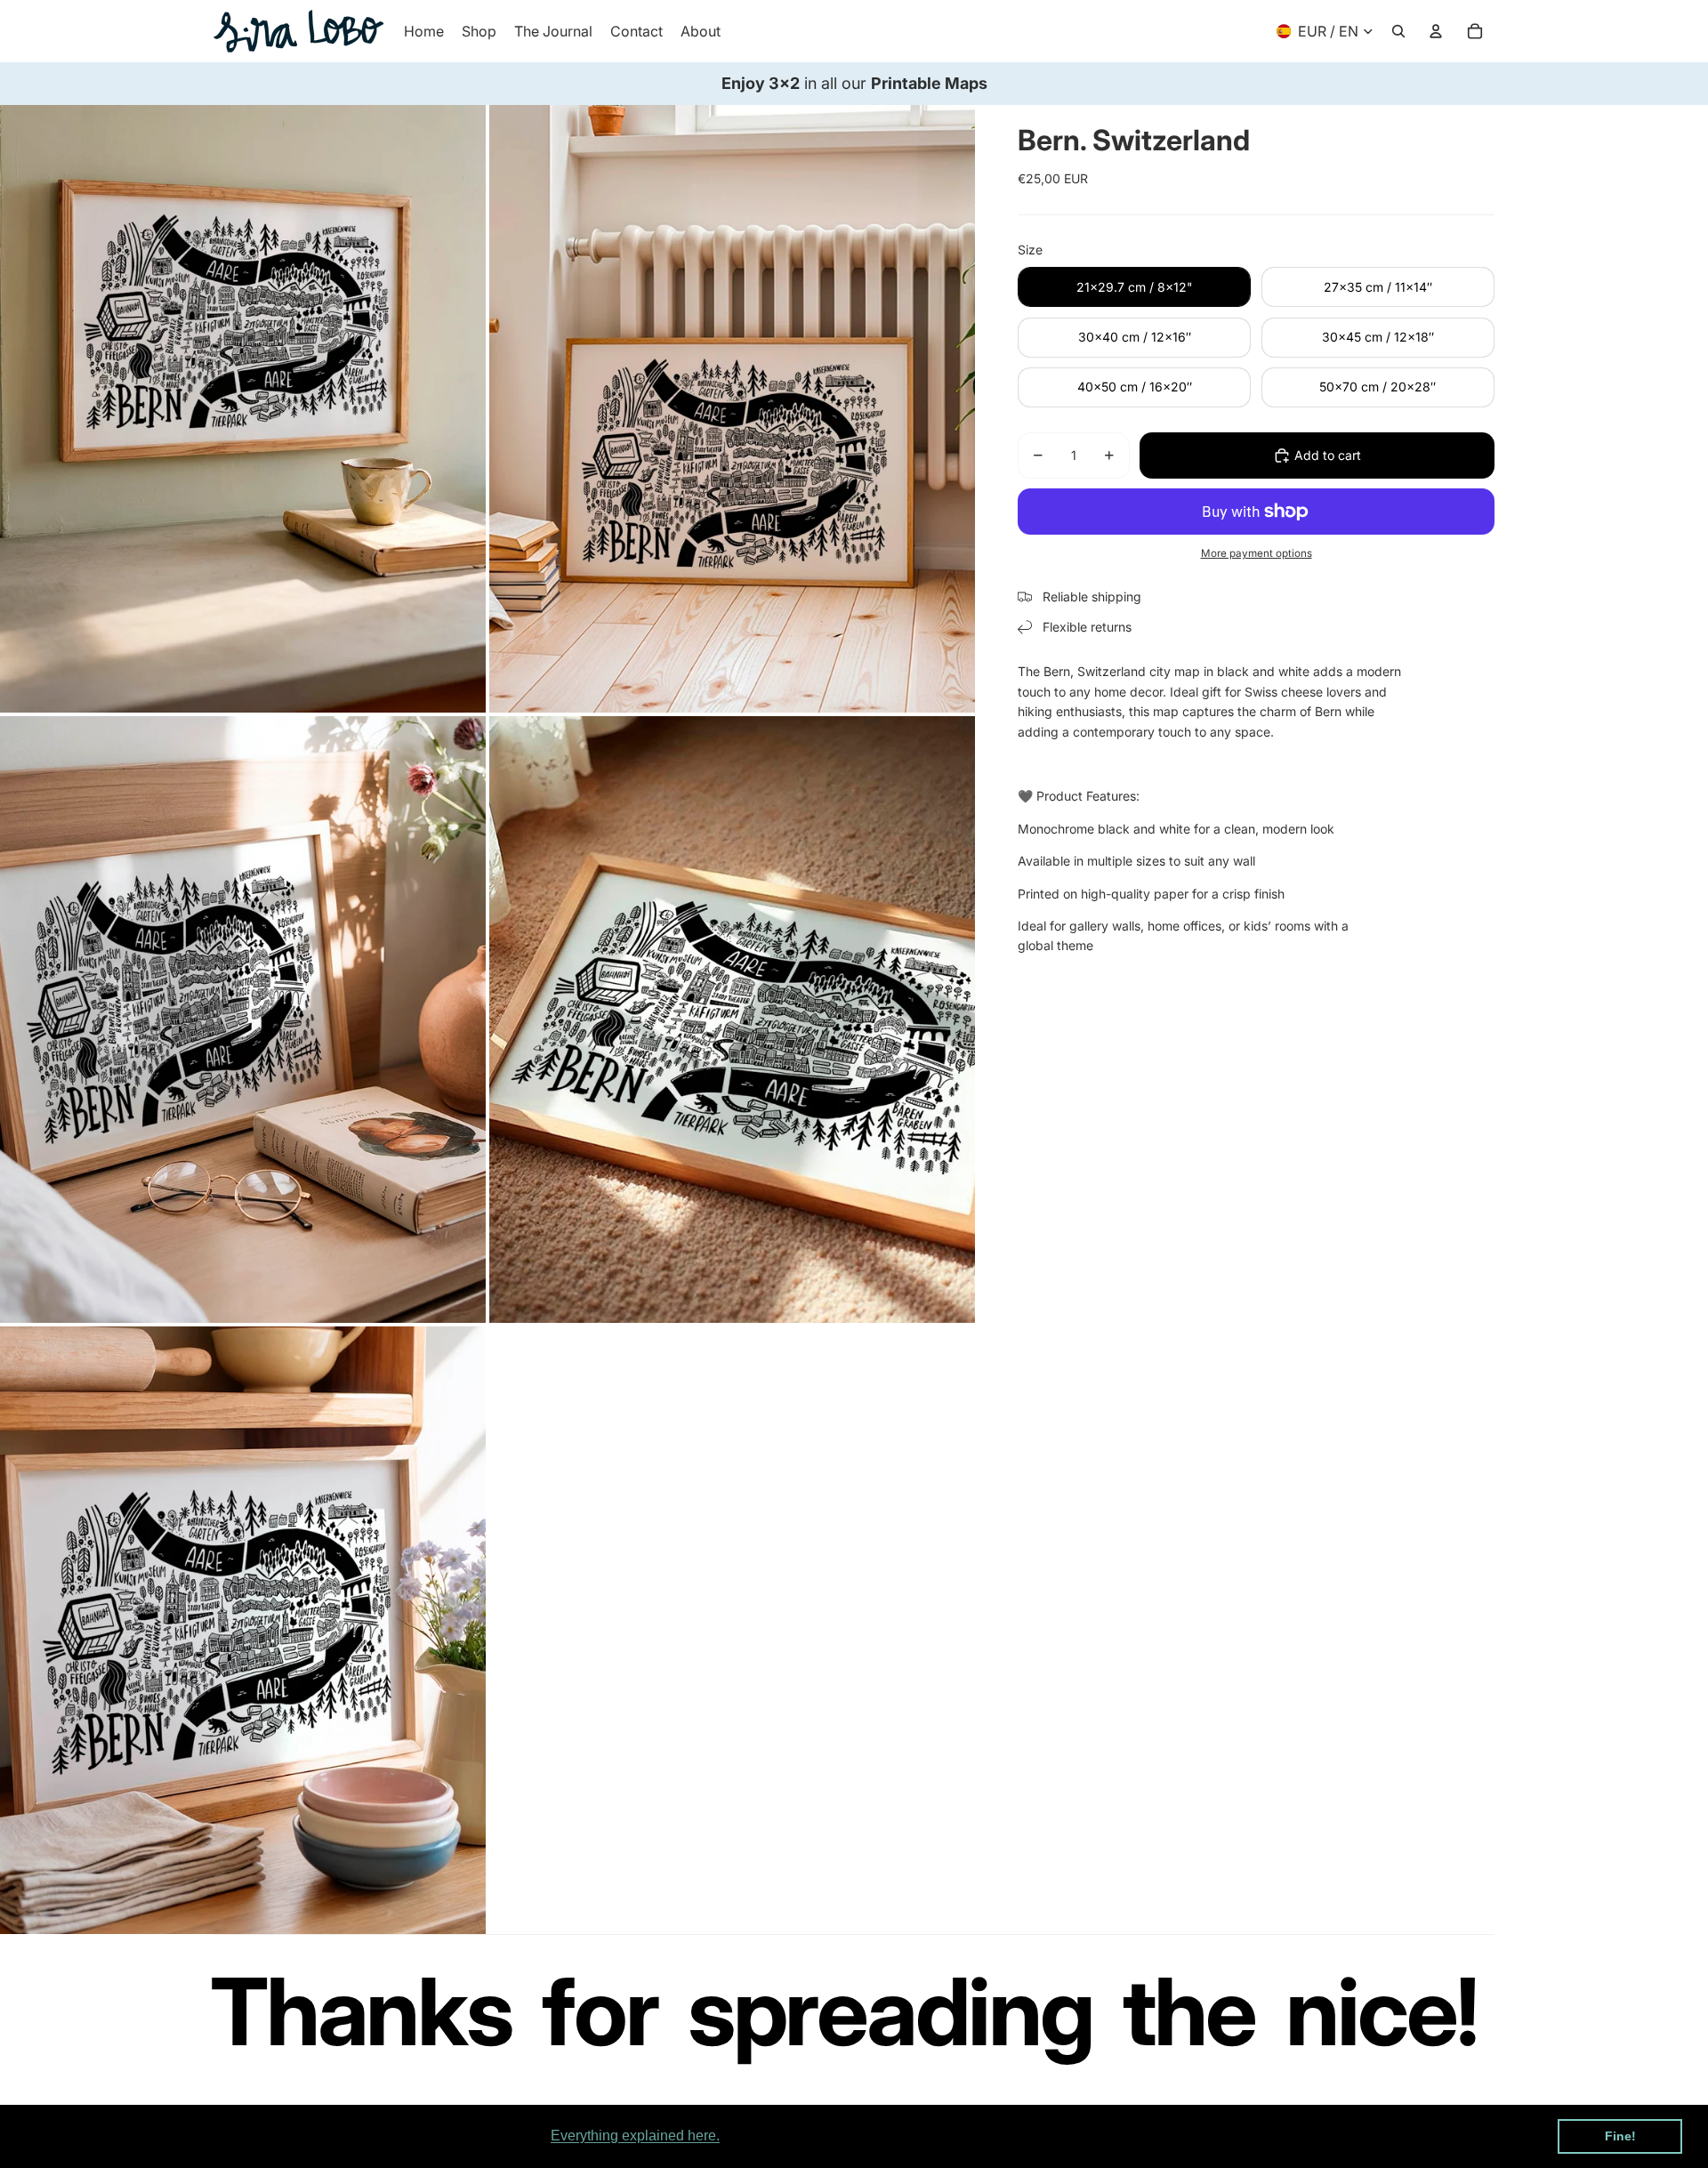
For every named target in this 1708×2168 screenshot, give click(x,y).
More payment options (1257, 553)
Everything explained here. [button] (635, 2136)
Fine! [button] (1620, 2136)
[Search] (1398, 31)
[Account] (1436, 31)
